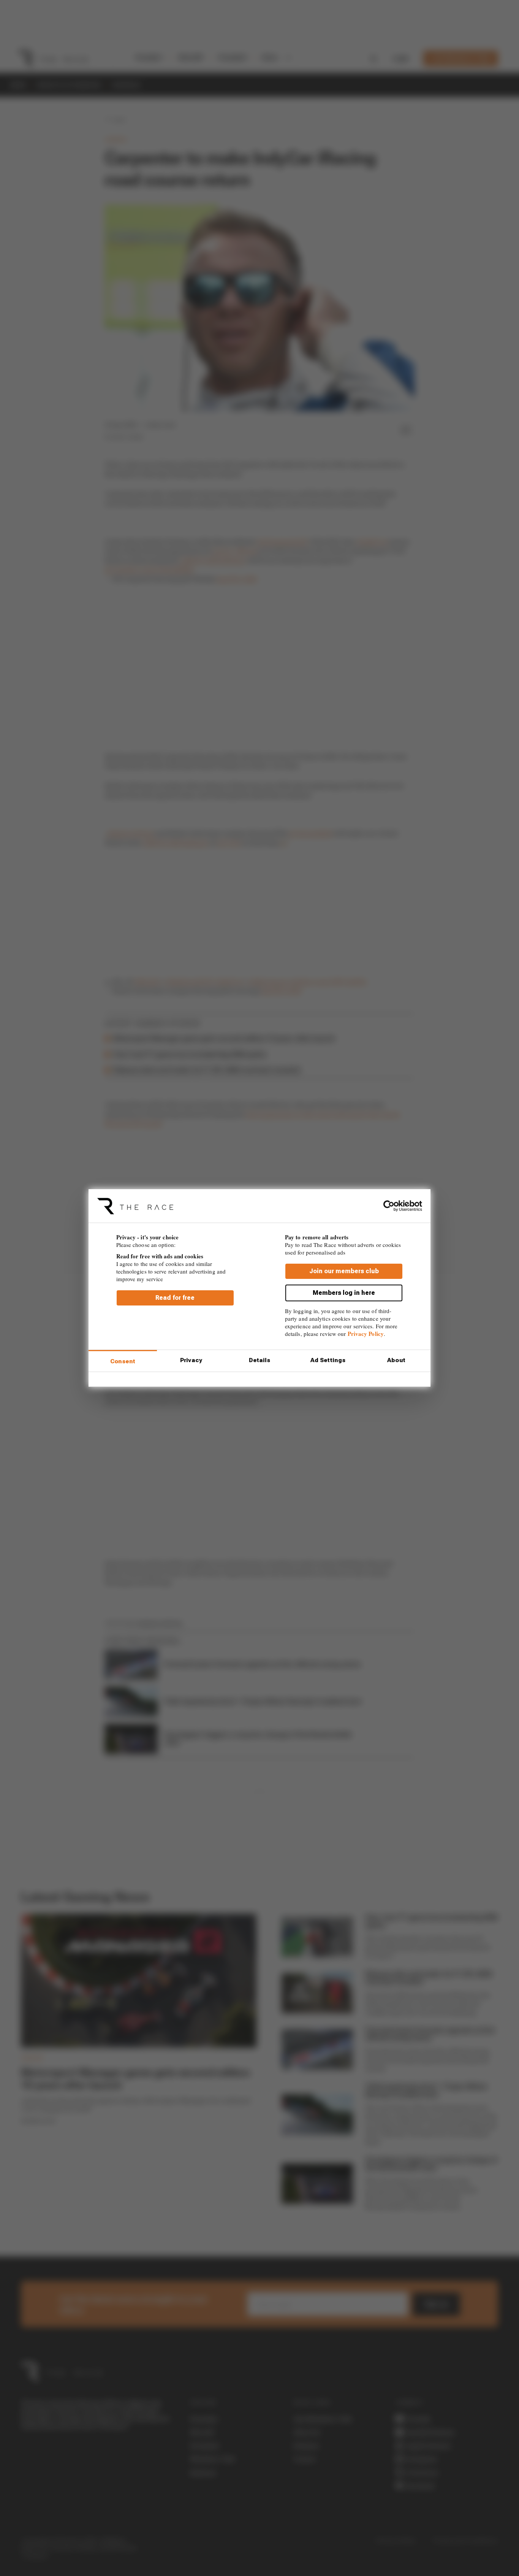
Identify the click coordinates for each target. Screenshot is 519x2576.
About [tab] (396, 1360)
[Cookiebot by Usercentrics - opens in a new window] (389, 1206)
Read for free (175, 1298)
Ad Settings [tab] (328, 1360)
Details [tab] (260, 1360)
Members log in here (344, 1293)
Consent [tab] (123, 1361)
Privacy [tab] (191, 1360)
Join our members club (344, 1271)
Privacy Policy (366, 1334)
